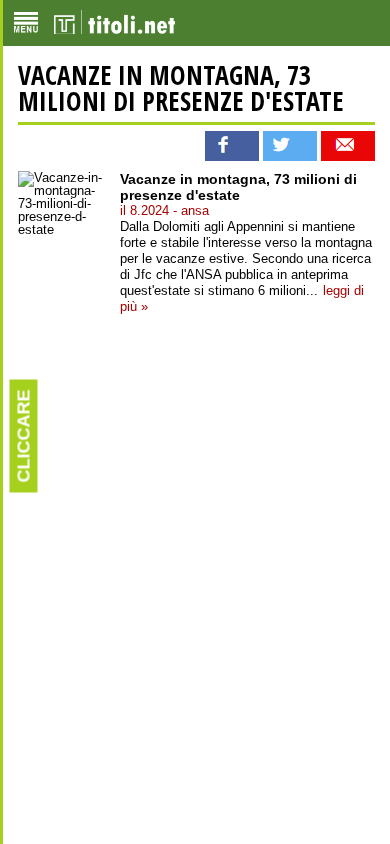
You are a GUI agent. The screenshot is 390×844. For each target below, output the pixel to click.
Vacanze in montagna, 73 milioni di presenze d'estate (181, 88)
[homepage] (114, 23)
